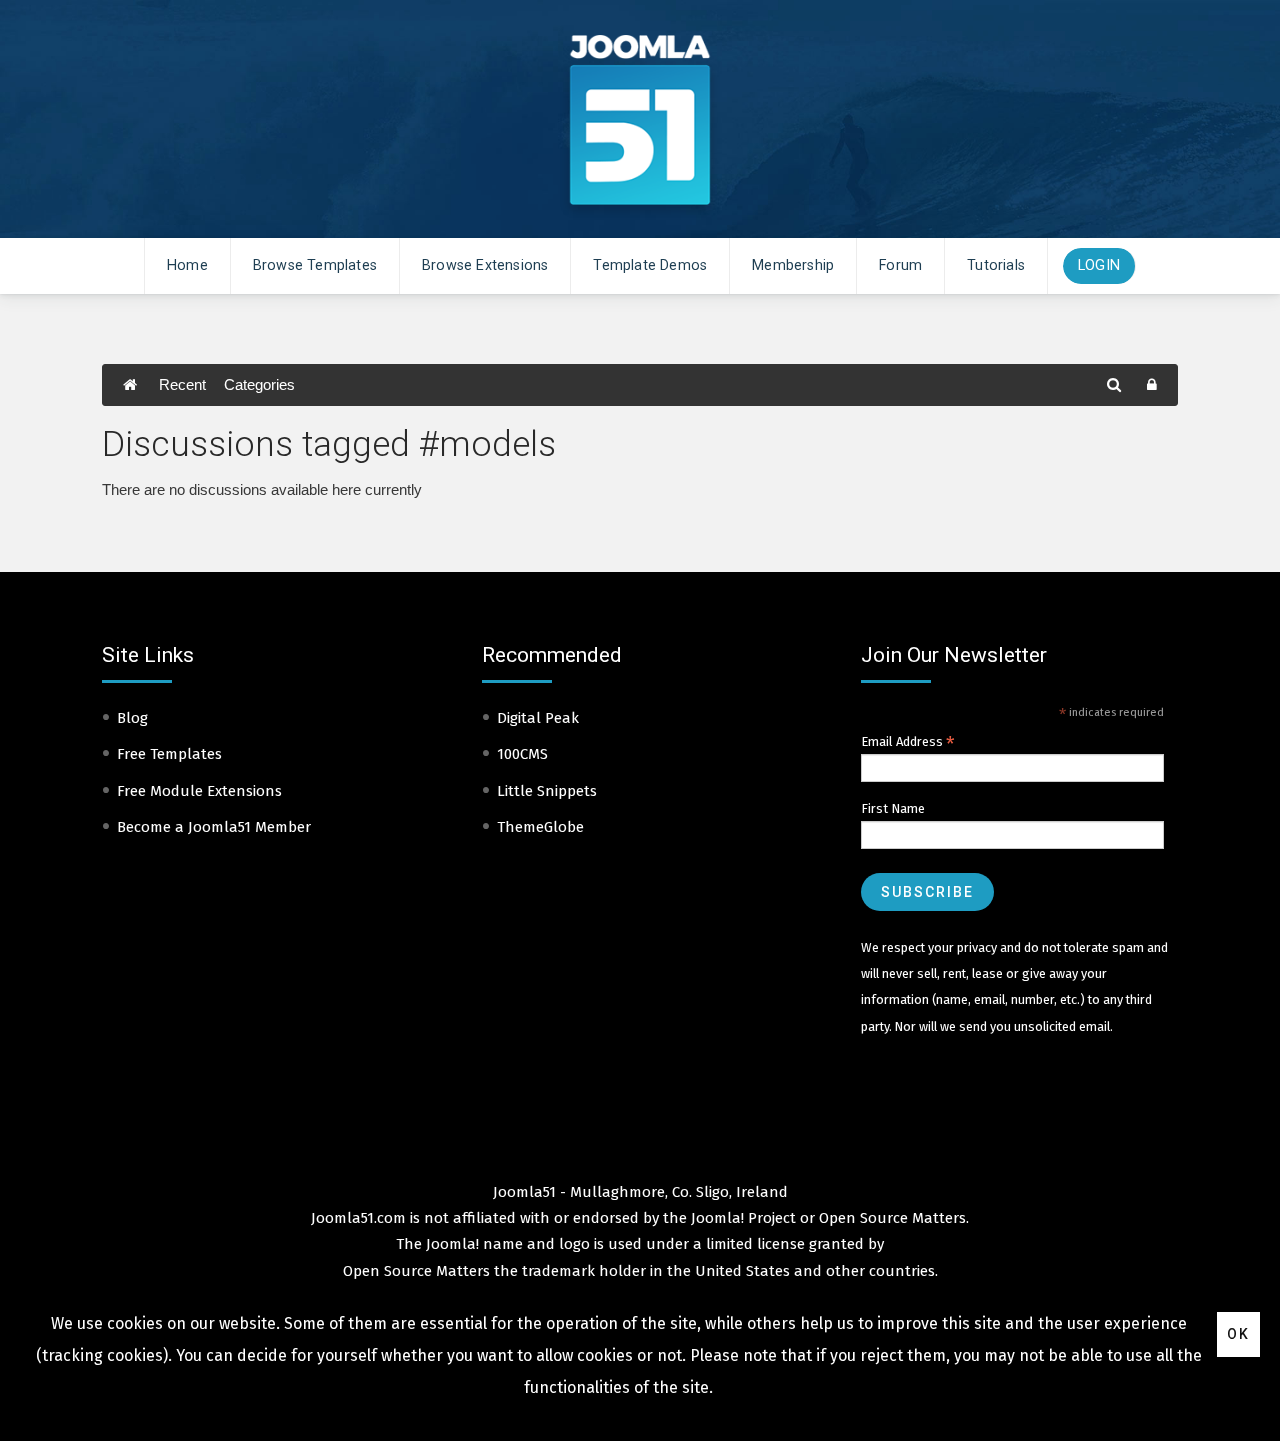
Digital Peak (538, 718)
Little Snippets (547, 791)
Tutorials (996, 265)
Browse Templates (315, 265)
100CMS (522, 754)
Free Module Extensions (199, 791)
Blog (132, 718)
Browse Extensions (485, 265)
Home (187, 265)
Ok (1238, 1334)
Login (1099, 265)
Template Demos (650, 265)
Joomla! (452, 1244)
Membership (793, 265)
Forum (900, 265)
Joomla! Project (741, 1218)
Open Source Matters (892, 1218)
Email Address (908, 742)
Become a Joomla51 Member (214, 827)
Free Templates (169, 754)
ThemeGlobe (540, 827)
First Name (893, 808)
